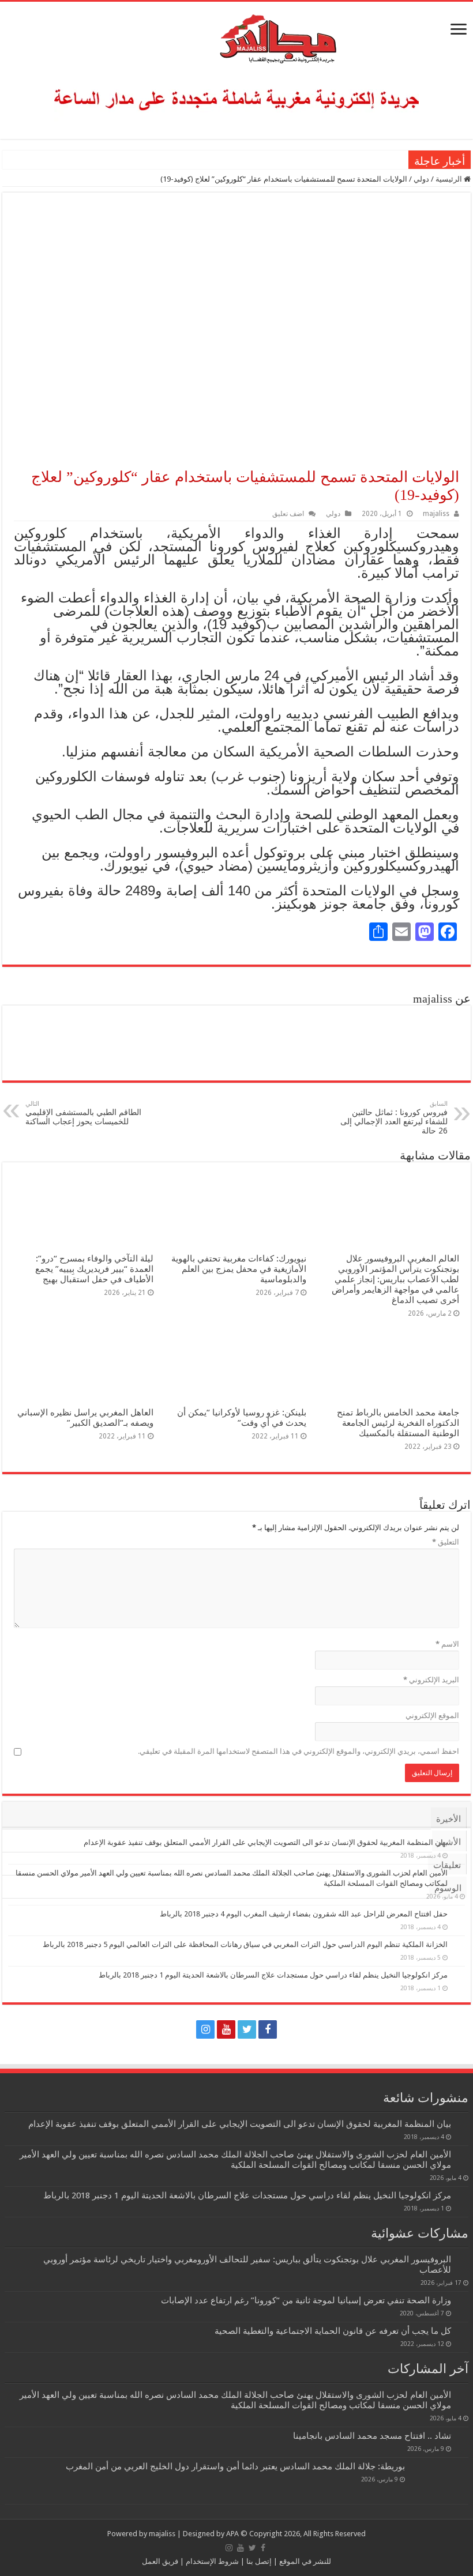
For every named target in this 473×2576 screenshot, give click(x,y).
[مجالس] (236, 36)
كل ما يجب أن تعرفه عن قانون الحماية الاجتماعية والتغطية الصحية (333, 2331)
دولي (421, 179)
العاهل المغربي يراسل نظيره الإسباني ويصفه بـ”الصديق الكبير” (85, 1418)
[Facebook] (268, 2029)
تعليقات (447, 1865)
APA (232, 2534)
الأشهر (449, 1842)
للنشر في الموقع (304, 2561)
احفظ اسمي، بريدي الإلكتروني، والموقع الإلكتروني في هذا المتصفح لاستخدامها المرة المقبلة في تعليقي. (299, 1751)
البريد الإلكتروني (431, 1680)
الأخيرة (448, 1819)
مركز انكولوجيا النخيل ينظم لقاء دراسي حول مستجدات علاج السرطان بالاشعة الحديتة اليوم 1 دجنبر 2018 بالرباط (273, 1975)
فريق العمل (160, 2561)
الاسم (447, 1644)
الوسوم (448, 1888)
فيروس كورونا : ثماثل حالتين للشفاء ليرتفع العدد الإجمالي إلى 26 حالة (394, 1118)
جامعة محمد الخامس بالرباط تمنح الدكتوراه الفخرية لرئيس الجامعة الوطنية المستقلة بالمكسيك (398, 1423)
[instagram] (205, 2029)
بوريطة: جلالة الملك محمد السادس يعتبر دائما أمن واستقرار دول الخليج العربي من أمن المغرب (235, 2466)
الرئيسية (450, 179)
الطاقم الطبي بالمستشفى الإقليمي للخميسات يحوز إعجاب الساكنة (83, 1113)
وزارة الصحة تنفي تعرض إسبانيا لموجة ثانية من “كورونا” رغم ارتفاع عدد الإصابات (306, 2300)
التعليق (446, 1542)
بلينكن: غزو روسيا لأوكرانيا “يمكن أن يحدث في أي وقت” (242, 1418)
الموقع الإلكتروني (432, 1716)
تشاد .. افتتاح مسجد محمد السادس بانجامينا (372, 2436)
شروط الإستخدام (211, 2561)
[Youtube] (226, 2029)
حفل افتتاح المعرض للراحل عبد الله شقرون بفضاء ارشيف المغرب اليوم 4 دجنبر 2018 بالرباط (304, 1914)
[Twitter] (247, 2029)
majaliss (436, 514)
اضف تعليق (288, 514)
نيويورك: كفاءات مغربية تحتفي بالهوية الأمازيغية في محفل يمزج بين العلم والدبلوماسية (239, 1269)
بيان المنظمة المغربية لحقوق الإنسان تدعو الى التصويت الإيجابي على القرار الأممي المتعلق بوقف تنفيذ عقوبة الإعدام (240, 2124)
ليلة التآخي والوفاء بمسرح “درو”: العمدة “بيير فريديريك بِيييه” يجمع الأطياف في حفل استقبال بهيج (94, 1269)
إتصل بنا (258, 2561)
